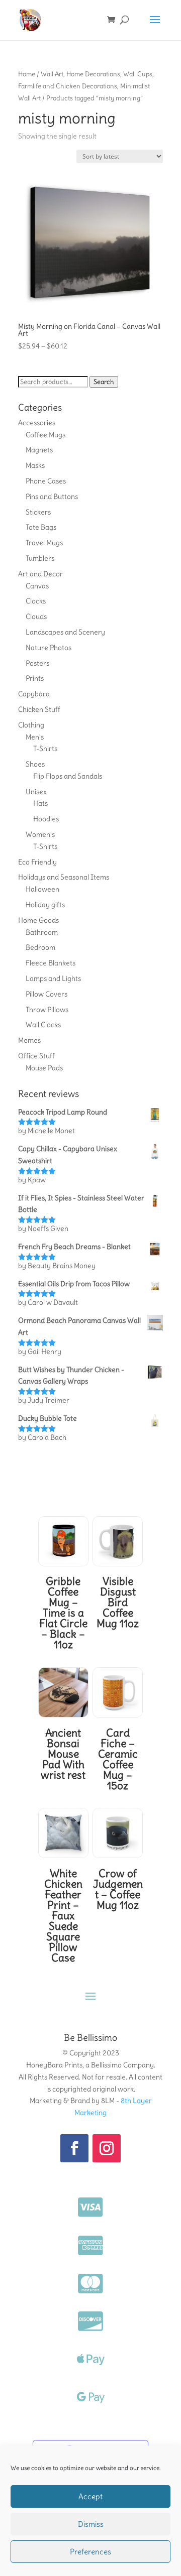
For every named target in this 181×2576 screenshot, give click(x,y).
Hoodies (46, 819)
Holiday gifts (45, 905)
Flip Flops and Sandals (68, 776)
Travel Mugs (44, 543)
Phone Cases (46, 481)
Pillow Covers (47, 994)
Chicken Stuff (39, 709)
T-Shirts (45, 749)
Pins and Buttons (52, 497)
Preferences (90, 2552)
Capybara (34, 694)
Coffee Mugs (46, 435)
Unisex (36, 792)
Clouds (36, 617)
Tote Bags (41, 527)
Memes (29, 1040)
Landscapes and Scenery (65, 632)
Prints (35, 678)
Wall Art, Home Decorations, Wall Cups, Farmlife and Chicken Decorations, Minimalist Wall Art (86, 86)
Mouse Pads (44, 1068)
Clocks (36, 601)
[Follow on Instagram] (107, 2148)
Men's (35, 737)
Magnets (39, 450)
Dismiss (91, 2524)
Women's (40, 834)
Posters (37, 663)
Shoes (35, 764)
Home (27, 74)
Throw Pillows (47, 1010)
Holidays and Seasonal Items (64, 877)
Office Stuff (36, 1056)
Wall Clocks (43, 1025)
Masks (35, 465)
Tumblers (40, 558)
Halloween (42, 889)
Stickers (38, 512)
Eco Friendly (37, 862)
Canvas (37, 586)
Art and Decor (40, 574)
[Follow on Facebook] (74, 2148)
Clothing (31, 725)
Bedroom (40, 947)
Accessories (37, 423)
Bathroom (42, 932)
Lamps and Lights (53, 978)
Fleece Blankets (51, 963)
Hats (40, 803)
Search (104, 382)
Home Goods (38, 920)
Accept (90, 2496)
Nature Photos (49, 648)
